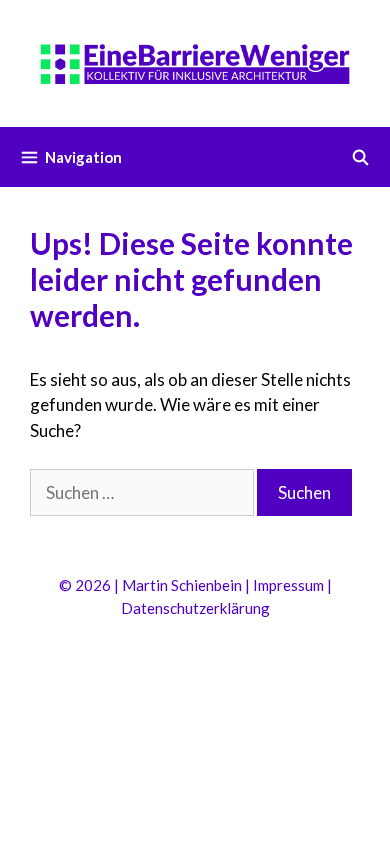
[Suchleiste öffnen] (360, 157)
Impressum (288, 585)
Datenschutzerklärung (195, 608)
